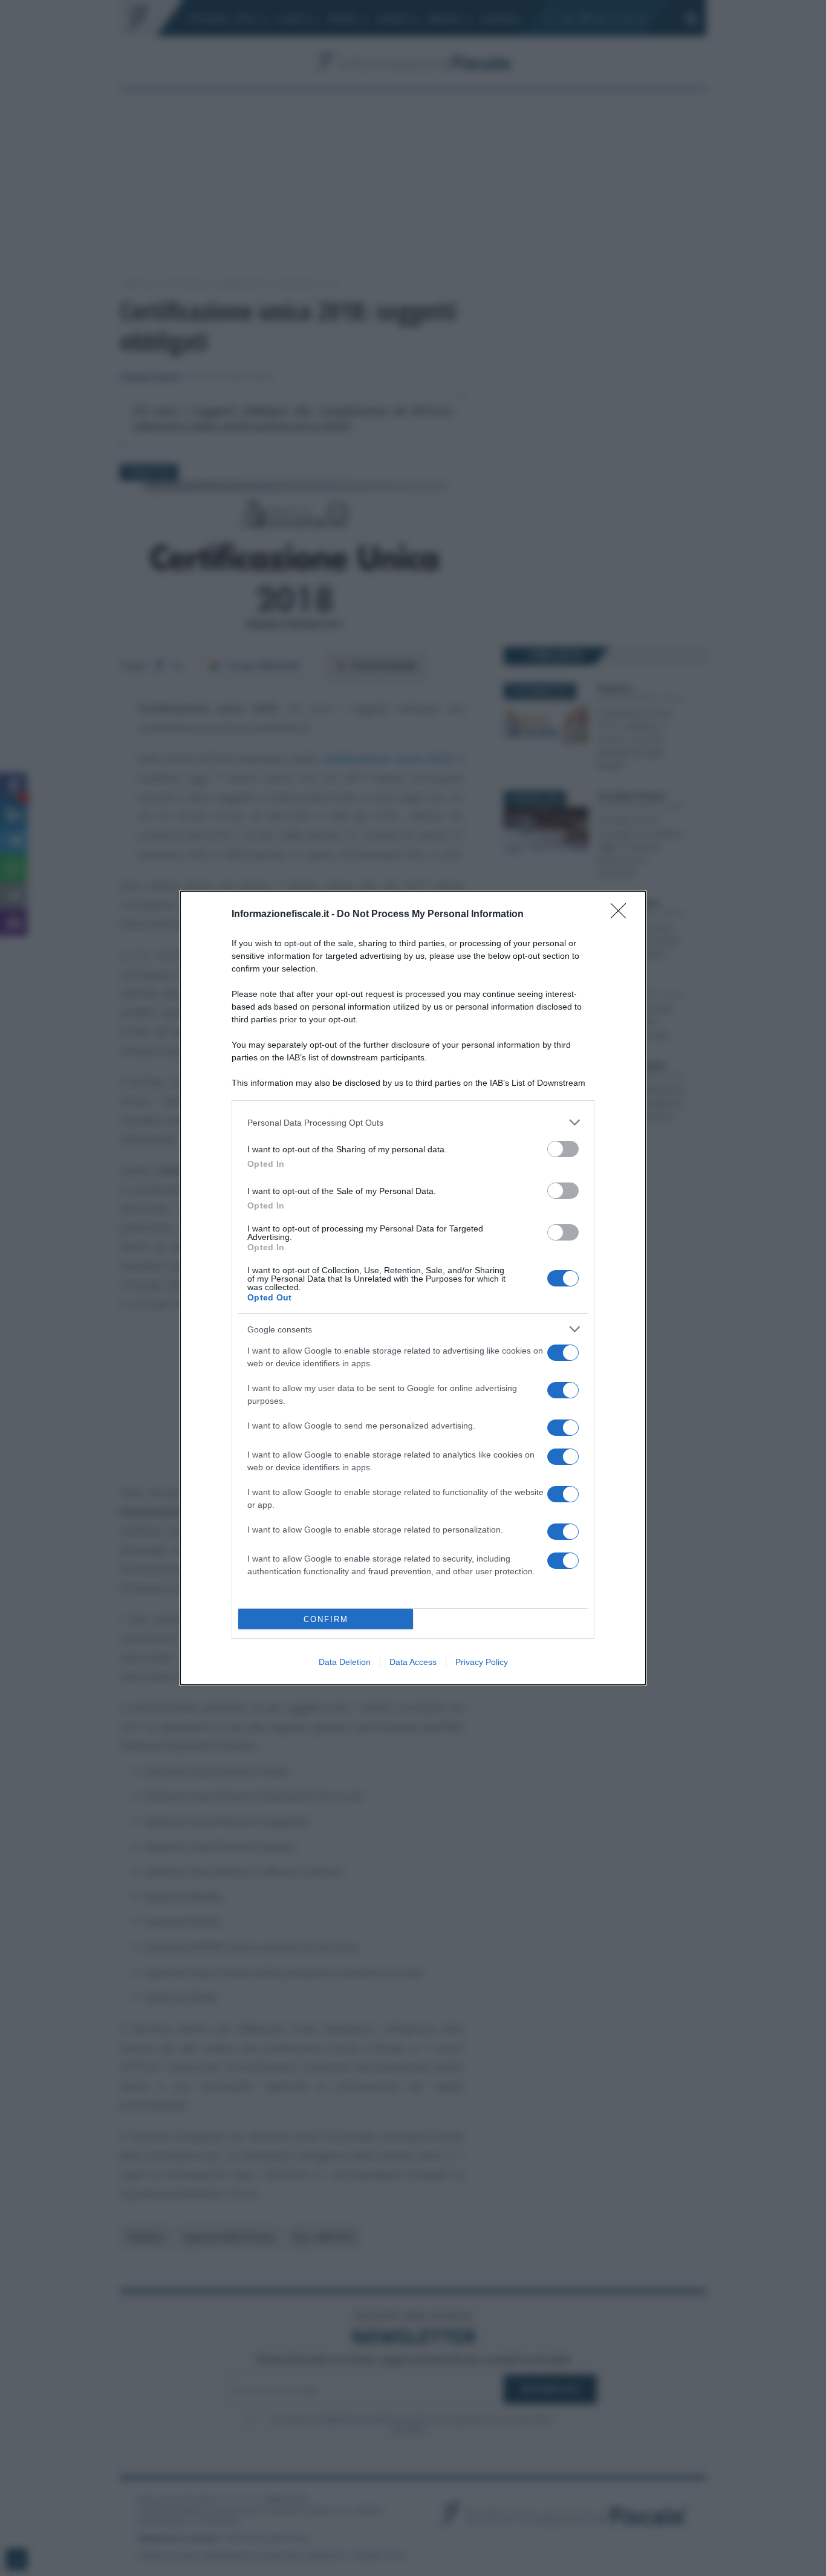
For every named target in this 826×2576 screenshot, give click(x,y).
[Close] (622, 915)
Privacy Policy (482, 1662)
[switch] (563, 1149)
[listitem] (413, 1122)
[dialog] (413, 1288)
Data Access (413, 1662)
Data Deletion (345, 1662)
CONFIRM (326, 1619)
